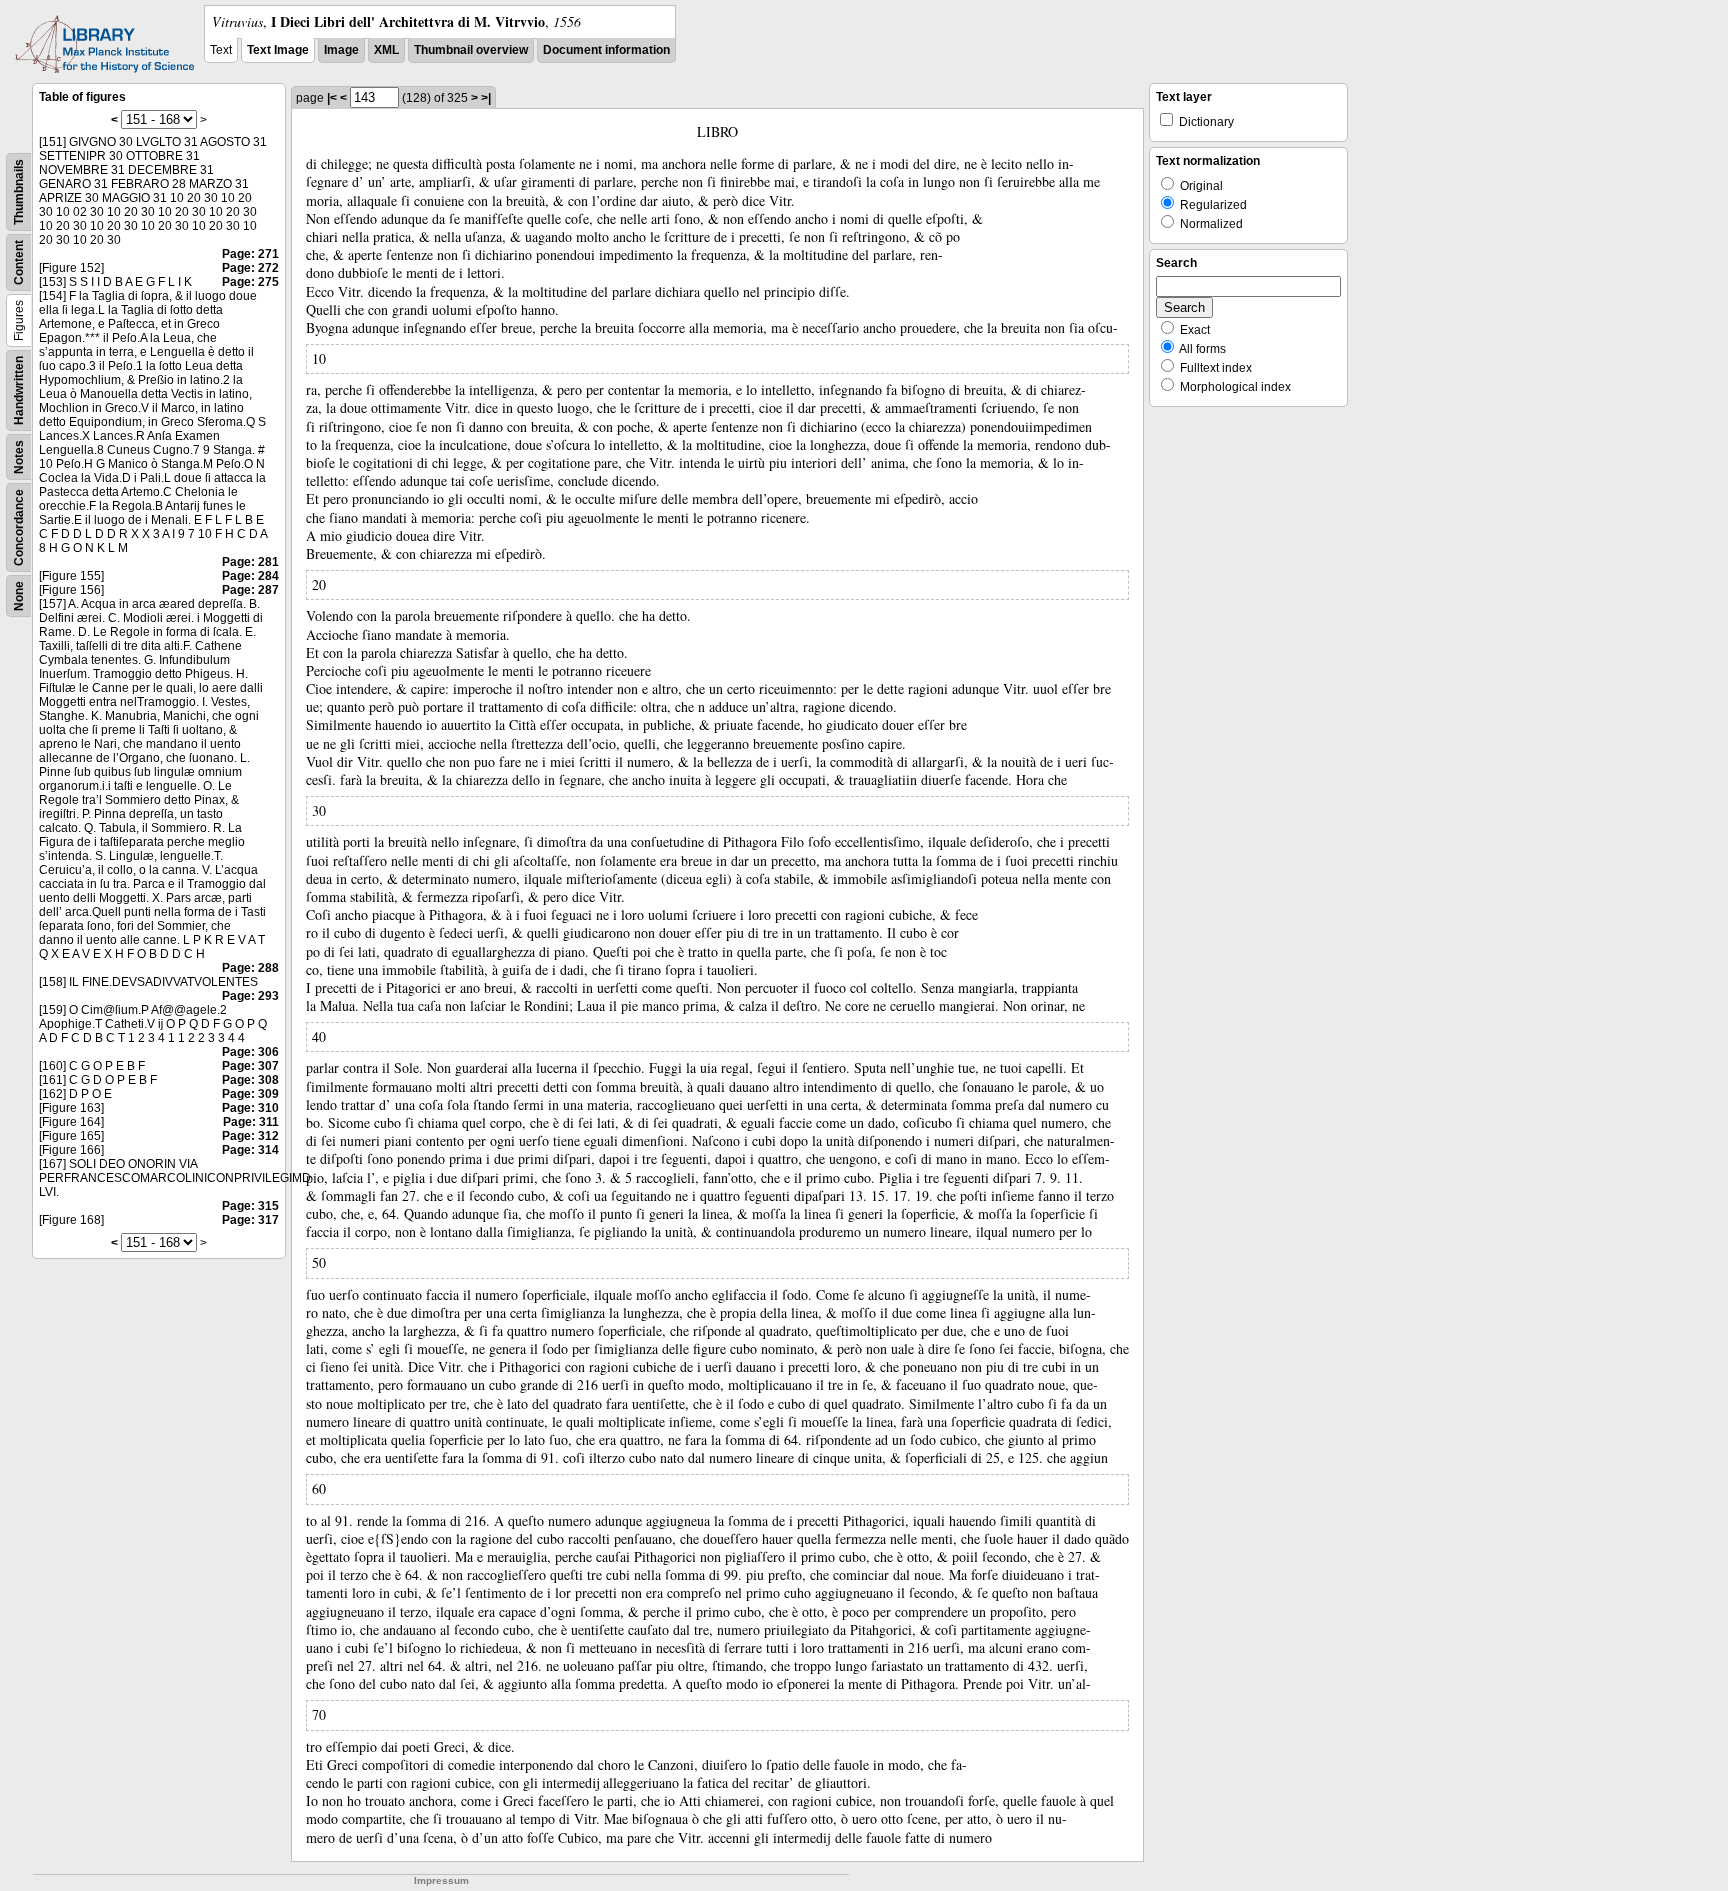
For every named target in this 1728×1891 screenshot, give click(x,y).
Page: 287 (250, 590)
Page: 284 (250, 576)
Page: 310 (250, 1108)
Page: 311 (251, 1122)
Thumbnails (19, 192)
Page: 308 (250, 1080)
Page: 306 (250, 1052)
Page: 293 (250, 996)
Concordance (19, 527)
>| (486, 98)
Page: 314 (250, 1150)
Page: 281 (250, 562)
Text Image (278, 50)
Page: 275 (250, 282)
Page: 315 (250, 1206)
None (19, 596)
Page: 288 (250, 968)
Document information (606, 50)
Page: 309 (250, 1094)
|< (332, 98)
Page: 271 (250, 254)
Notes (19, 457)
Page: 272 (250, 268)
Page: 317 (250, 1220)
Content (19, 262)
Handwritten (19, 390)
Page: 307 (250, 1066)
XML (386, 50)
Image (341, 50)
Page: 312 (250, 1136)
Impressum (441, 1880)
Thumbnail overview (471, 50)
